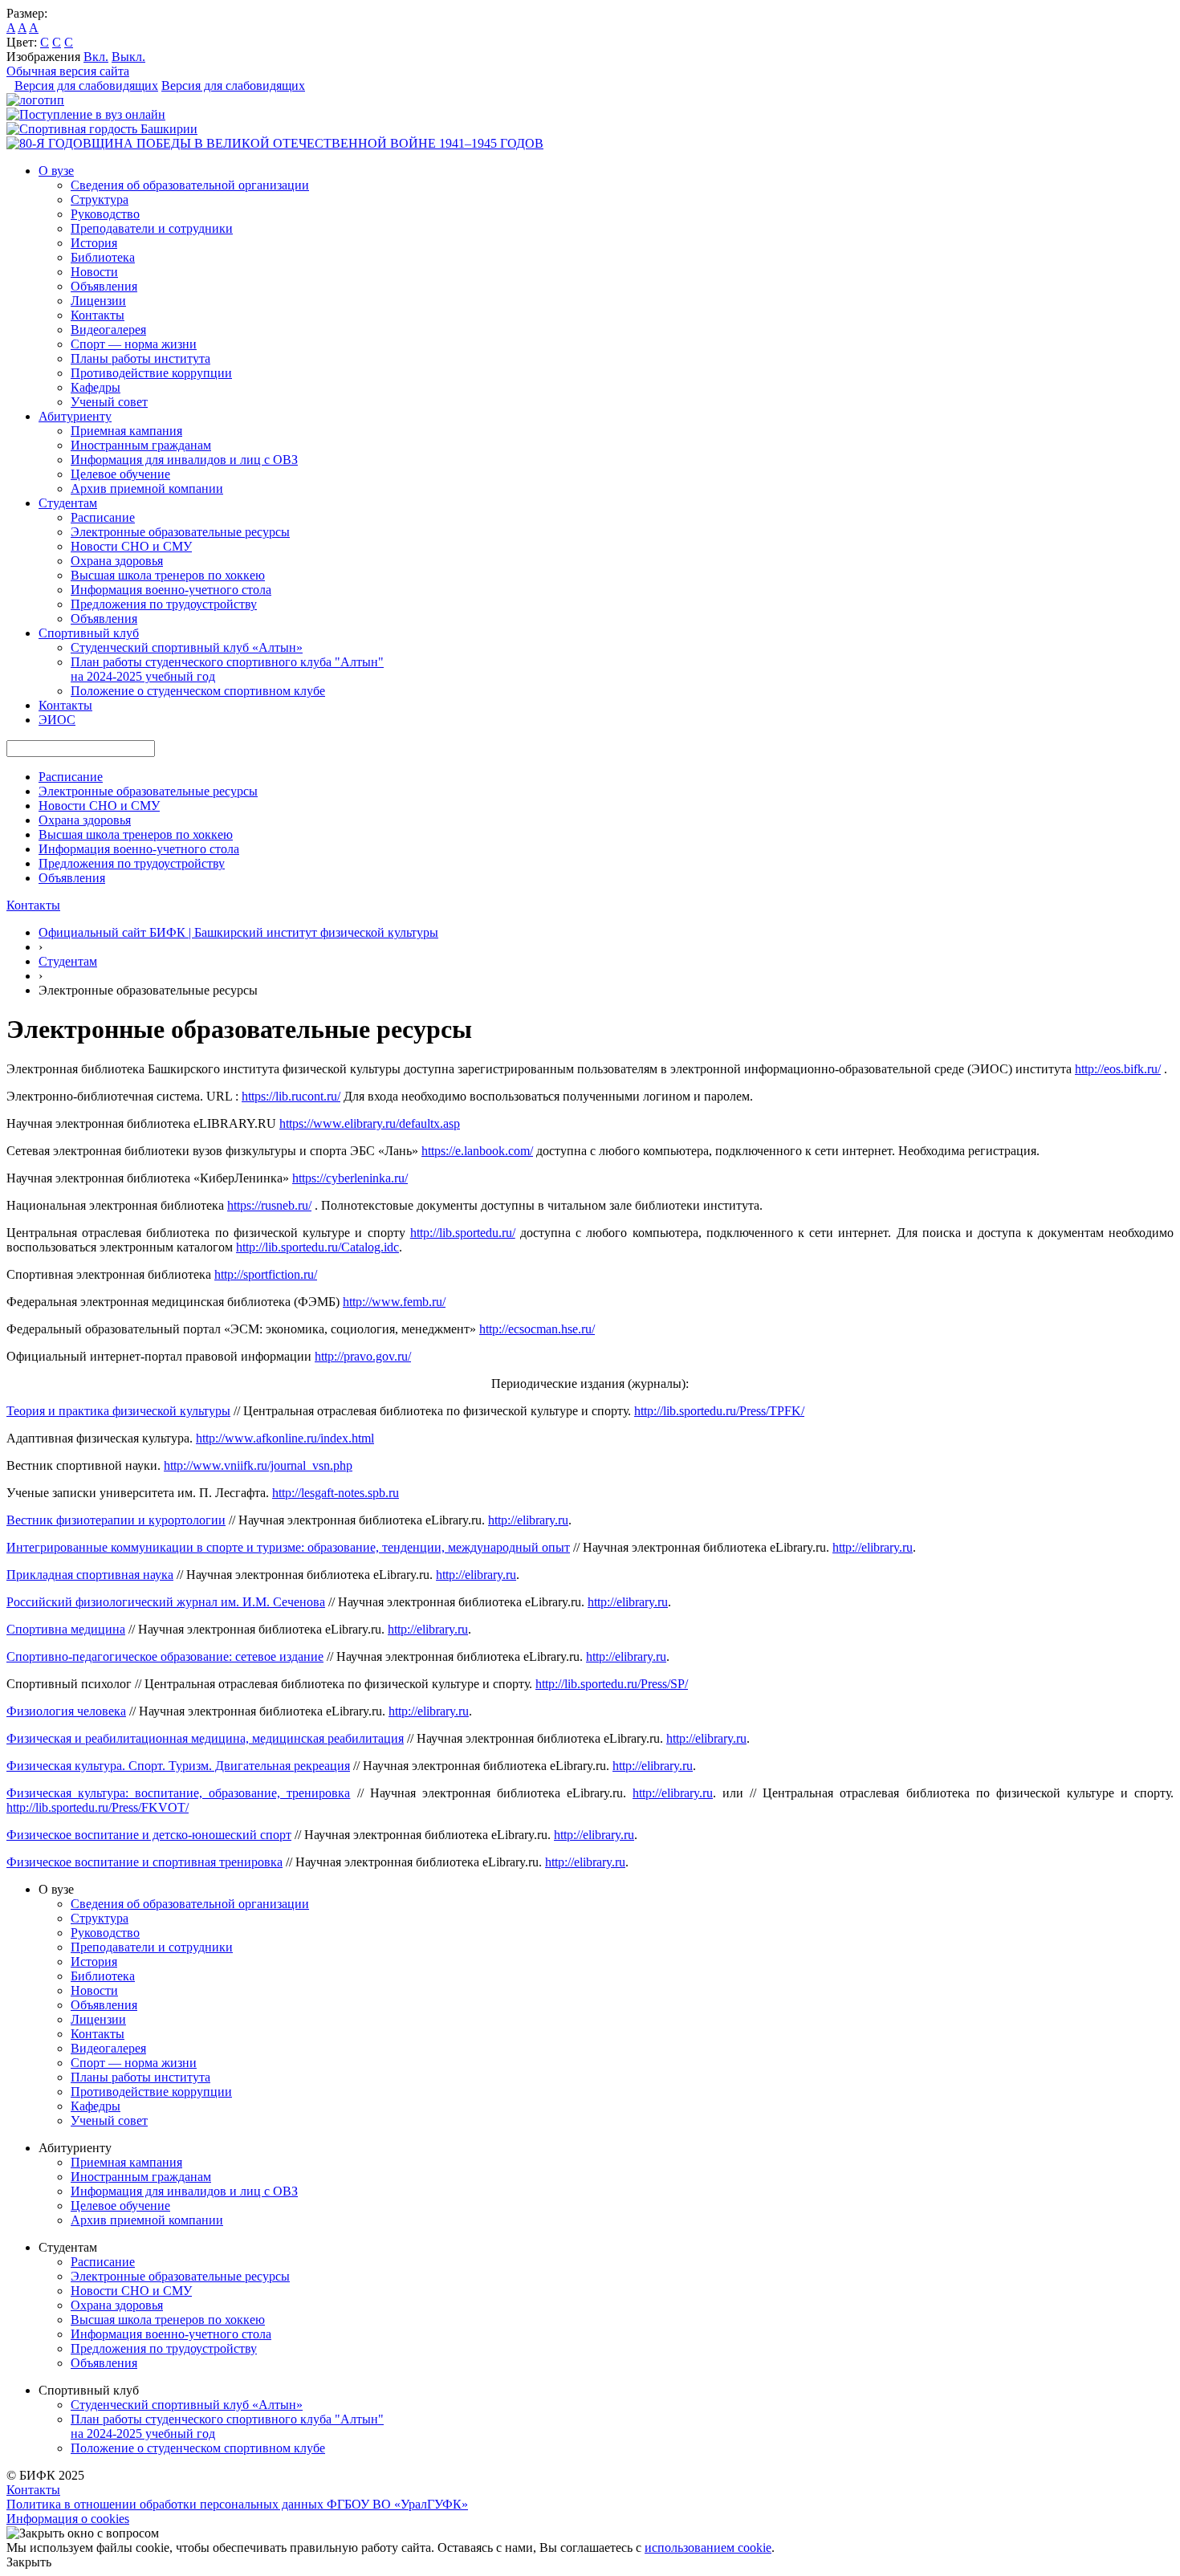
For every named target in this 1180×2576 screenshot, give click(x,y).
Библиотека (103, 257)
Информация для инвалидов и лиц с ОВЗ (184, 460)
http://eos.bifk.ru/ (1118, 1069)
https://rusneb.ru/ (269, 1205)
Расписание (103, 517)
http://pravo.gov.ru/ (363, 1356)
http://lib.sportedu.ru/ (463, 1233)
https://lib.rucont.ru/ (291, 1096)
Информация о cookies (68, 2519)
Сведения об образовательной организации (190, 185)
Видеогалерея (108, 330)
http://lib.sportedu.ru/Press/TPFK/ (719, 1411)
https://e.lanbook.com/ (477, 1151)
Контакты (98, 315)
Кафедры (96, 387)
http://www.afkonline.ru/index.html (285, 1438)
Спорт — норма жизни (134, 344)
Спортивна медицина (66, 1629)
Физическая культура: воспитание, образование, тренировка (178, 1793)
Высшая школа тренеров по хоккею (168, 575)
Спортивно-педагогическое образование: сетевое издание (165, 1656)
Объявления (104, 286)
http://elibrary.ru (528, 1520)
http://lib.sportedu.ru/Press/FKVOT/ (98, 1807)
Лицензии (98, 301)
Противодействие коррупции (151, 373)
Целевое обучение (120, 474)
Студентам (68, 503)
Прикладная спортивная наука (90, 1575)
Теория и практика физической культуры (118, 1411)
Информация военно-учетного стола (171, 590)
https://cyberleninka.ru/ (350, 1178)
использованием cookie (708, 2548)
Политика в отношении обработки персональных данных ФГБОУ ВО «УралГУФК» (237, 2504)
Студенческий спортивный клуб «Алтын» (187, 647)
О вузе (56, 171)
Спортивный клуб (89, 633)
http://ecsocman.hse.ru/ (537, 1329)
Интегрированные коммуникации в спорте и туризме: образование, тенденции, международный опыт (288, 1547)
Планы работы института (140, 358)
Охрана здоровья (117, 561)
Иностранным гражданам (141, 445)
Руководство (105, 214)
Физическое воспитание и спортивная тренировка (144, 1862)
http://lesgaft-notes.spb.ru (336, 1493)
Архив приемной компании (147, 488)
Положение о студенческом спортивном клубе (198, 691)
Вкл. (96, 57)
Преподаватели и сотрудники (152, 228)
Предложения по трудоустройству (164, 604)
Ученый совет (109, 402)
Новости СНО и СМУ (131, 546)
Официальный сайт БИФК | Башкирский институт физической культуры (238, 932)
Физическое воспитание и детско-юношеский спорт (149, 1835)
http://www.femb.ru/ (394, 1302)
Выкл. (128, 57)
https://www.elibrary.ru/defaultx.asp (370, 1123)
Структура (100, 199)
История (94, 243)
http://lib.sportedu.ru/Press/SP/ (612, 1684)
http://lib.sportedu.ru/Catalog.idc (317, 1247)
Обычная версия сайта (68, 71)
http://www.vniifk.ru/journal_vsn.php (258, 1465)
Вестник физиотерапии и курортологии (116, 1520)
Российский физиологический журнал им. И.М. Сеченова (166, 1602)
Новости (94, 272)
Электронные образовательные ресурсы (180, 532)
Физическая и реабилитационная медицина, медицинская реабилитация (205, 1738)
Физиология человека (66, 1711)
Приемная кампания (126, 431)
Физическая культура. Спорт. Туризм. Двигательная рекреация (178, 1766)
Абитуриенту (75, 416)
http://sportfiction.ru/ (266, 1274)
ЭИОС (57, 720)
